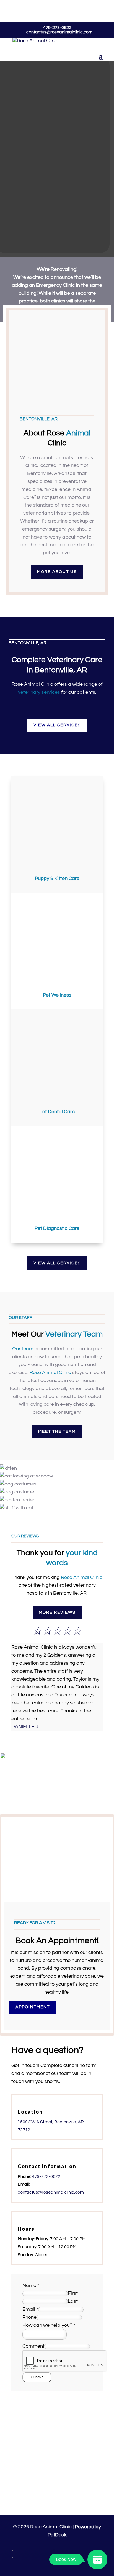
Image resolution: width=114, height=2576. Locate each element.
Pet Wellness (57, 995)
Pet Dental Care (57, 1112)
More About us (57, 572)
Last (73, 2301)
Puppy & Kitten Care (57, 878)
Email (30, 2309)
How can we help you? (49, 2325)
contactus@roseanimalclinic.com (51, 2192)
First (73, 2293)
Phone (29, 2317)
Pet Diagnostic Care (57, 1228)
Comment (33, 2346)
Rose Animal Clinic (32, 684)
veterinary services (39, 692)
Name (31, 2286)
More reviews (57, 1612)
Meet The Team (57, 1432)
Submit (37, 2377)
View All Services (57, 725)
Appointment (33, 2007)
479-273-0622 (57, 28)
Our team (23, 1349)
